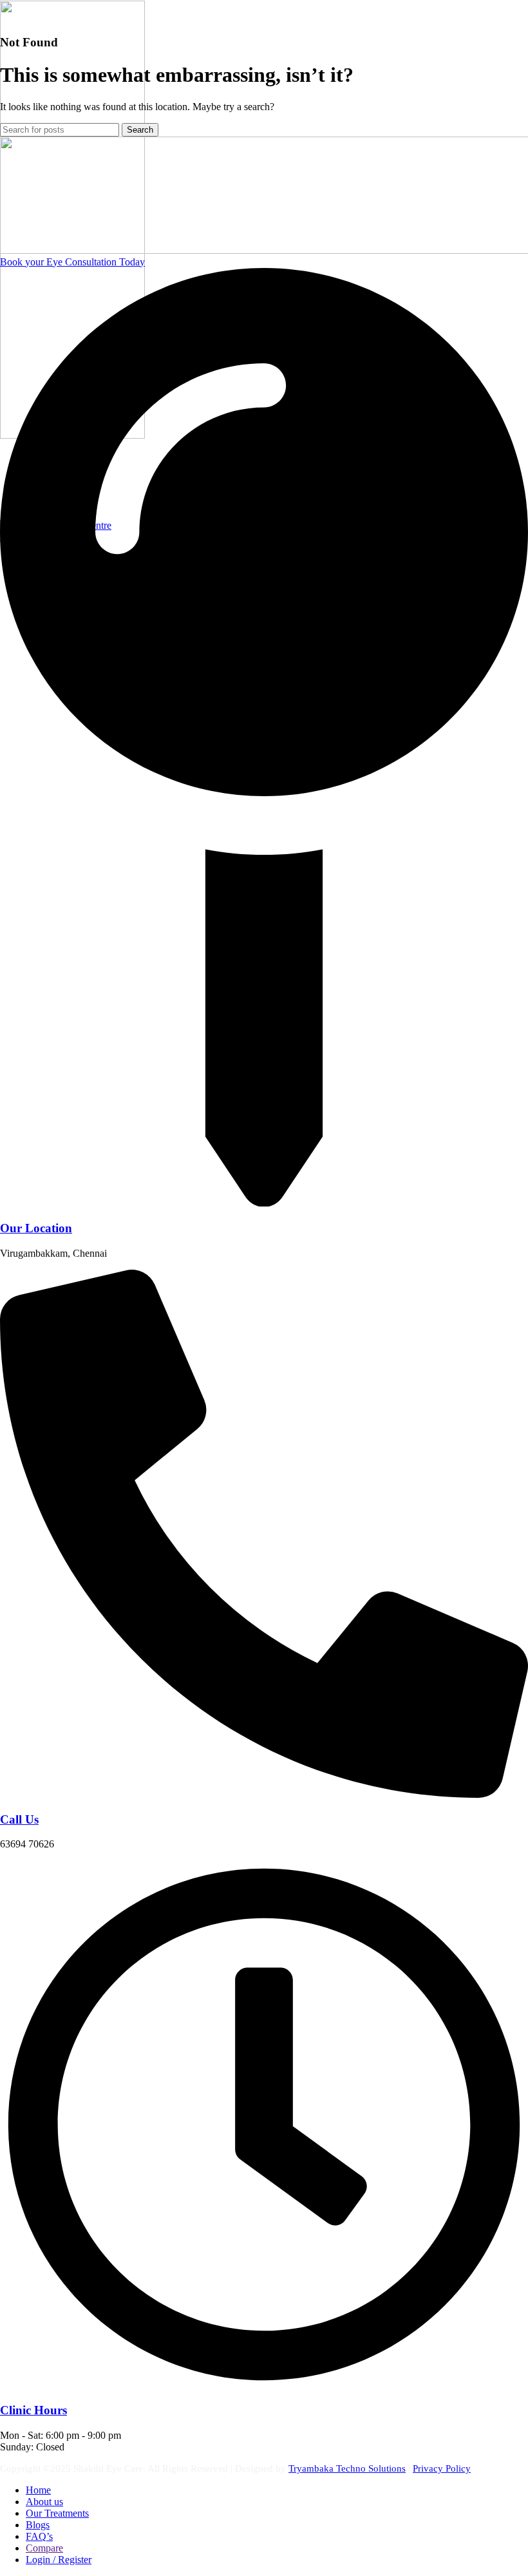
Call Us (19, 1819)
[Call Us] (264, 1794)
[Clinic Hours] (264, 2385)
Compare (44, 2548)
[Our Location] (264, 1203)
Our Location (36, 1228)
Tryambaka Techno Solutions (347, 2468)
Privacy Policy (442, 2468)
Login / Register (59, 2560)
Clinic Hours (33, 2410)
